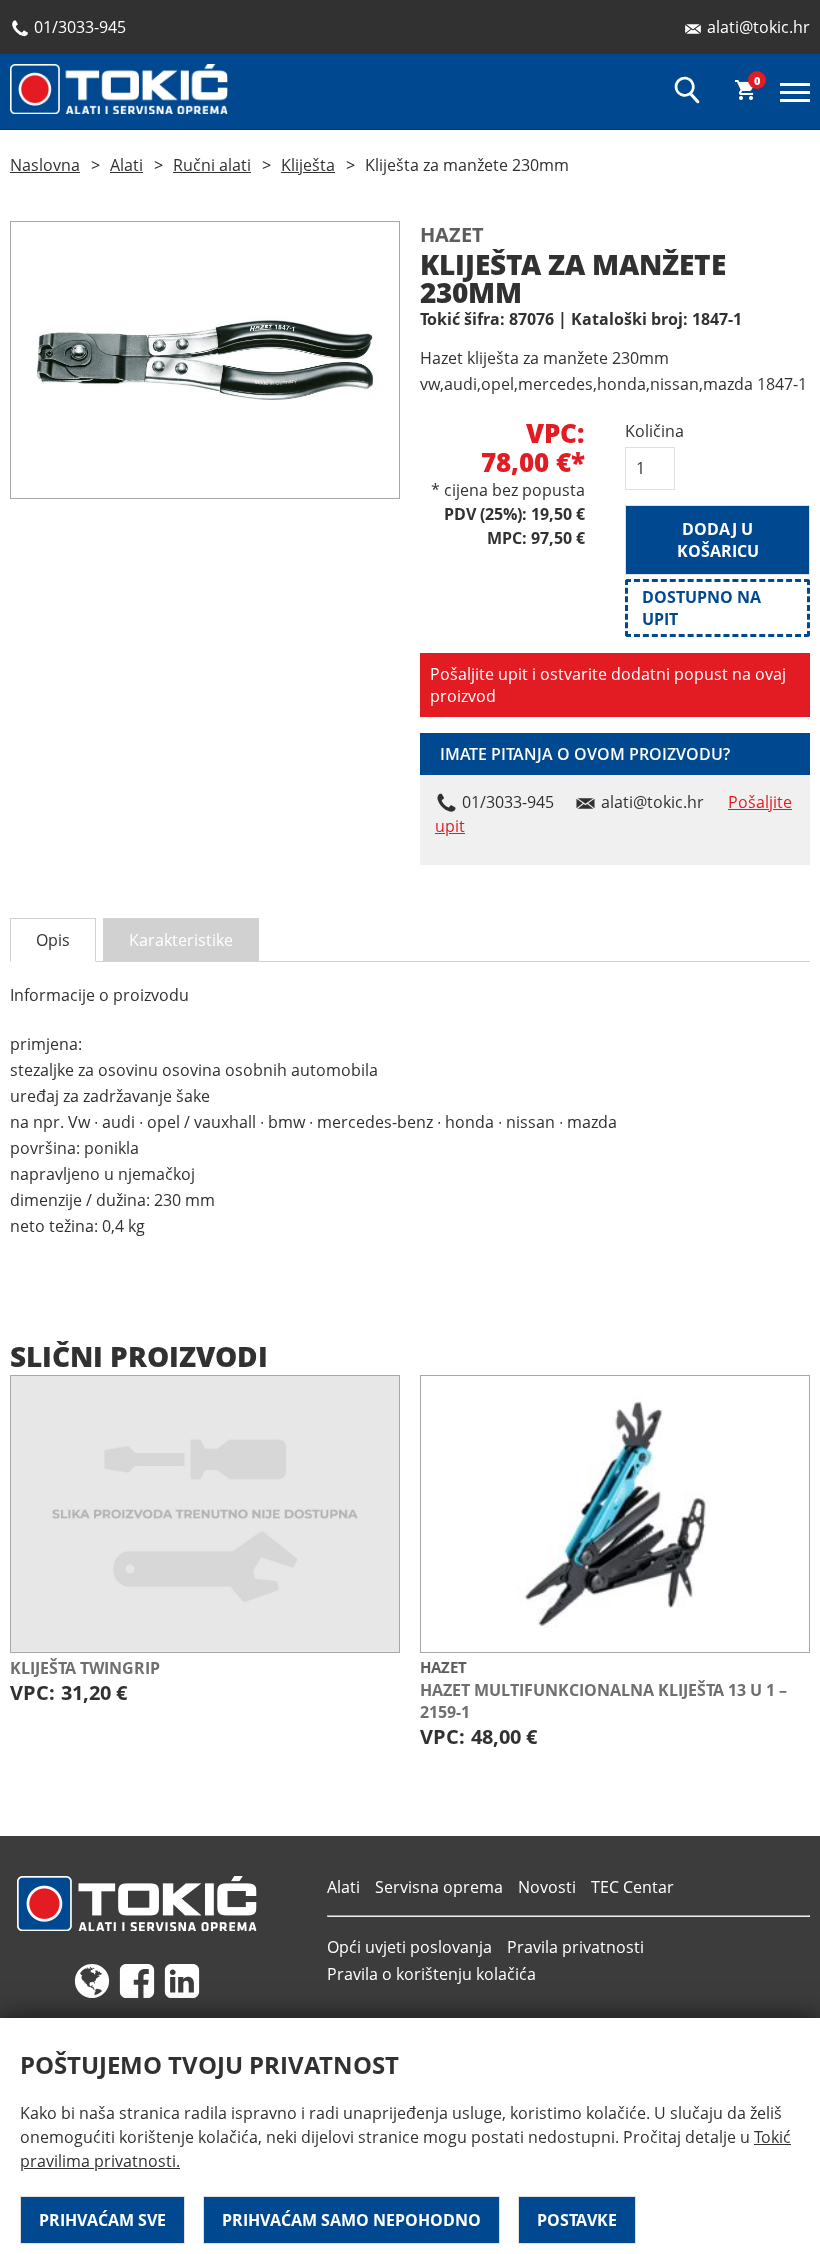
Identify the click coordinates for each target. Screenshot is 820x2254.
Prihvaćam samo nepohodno (351, 2220)
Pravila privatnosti (575, 1947)
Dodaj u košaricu (718, 540)
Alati (126, 165)
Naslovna (45, 165)
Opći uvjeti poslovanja (409, 1947)
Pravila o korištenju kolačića (431, 1974)
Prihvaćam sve (102, 2220)
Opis (53, 940)
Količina (650, 431)
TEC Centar (632, 1887)
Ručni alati (212, 165)
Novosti (547, 1887)
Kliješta (308, 165)
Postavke (577, 2220)
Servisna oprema (439, 1887)
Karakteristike (181, 940)
